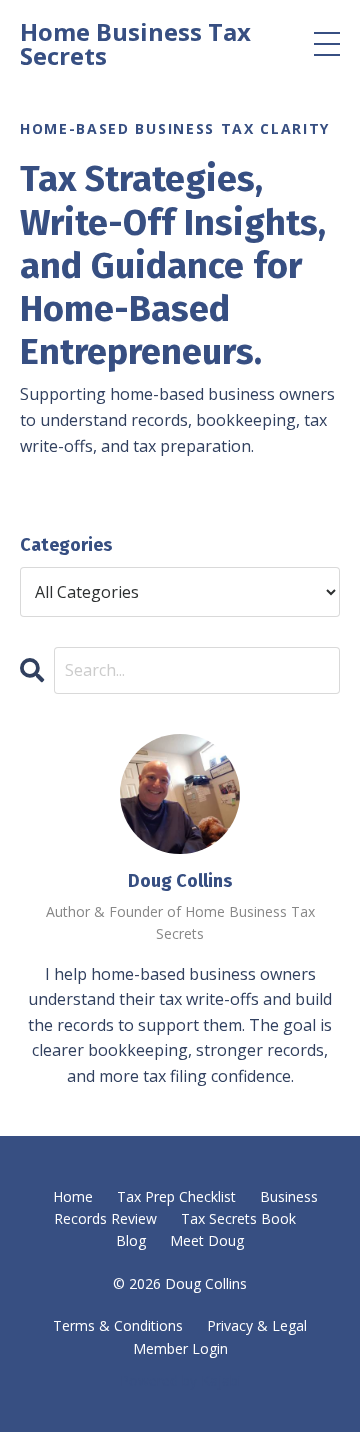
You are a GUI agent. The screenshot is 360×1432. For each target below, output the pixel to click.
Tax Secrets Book (238, 1218)
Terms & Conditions (118, 1325)
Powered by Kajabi (180, 1380)
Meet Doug (207, 1240)
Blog (131, 1240)
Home (73, 1196)
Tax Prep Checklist (176, 1196)
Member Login (180, 1348)
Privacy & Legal (257, 1325)
